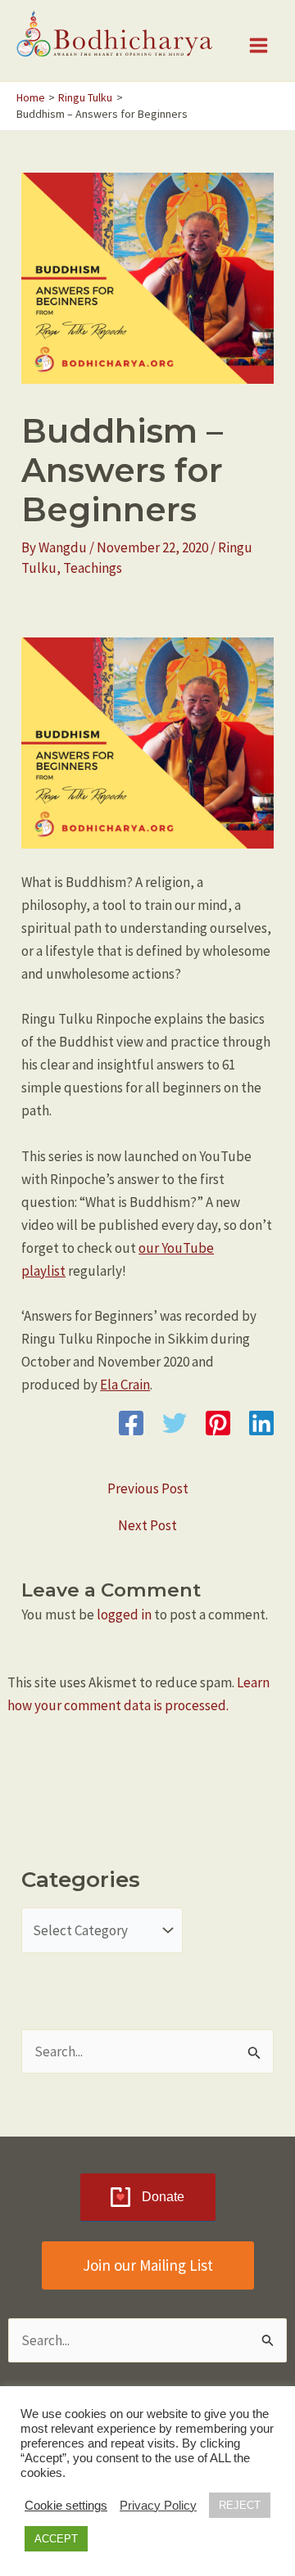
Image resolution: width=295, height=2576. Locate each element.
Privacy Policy (158, 2506)
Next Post (147, 1526)
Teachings (93, 568)
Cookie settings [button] (66, 2506)
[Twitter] (175, 1423)
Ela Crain (125, 1385)
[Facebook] (131, 1423)
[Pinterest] (218, 1423)
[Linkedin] (261, 1423)
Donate (163, 2197)
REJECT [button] (240, 2505)
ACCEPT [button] (56, 2539)
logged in (124, 1615)
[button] (148, 2265)
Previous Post (148, 1489)
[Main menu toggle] (259, 45)
